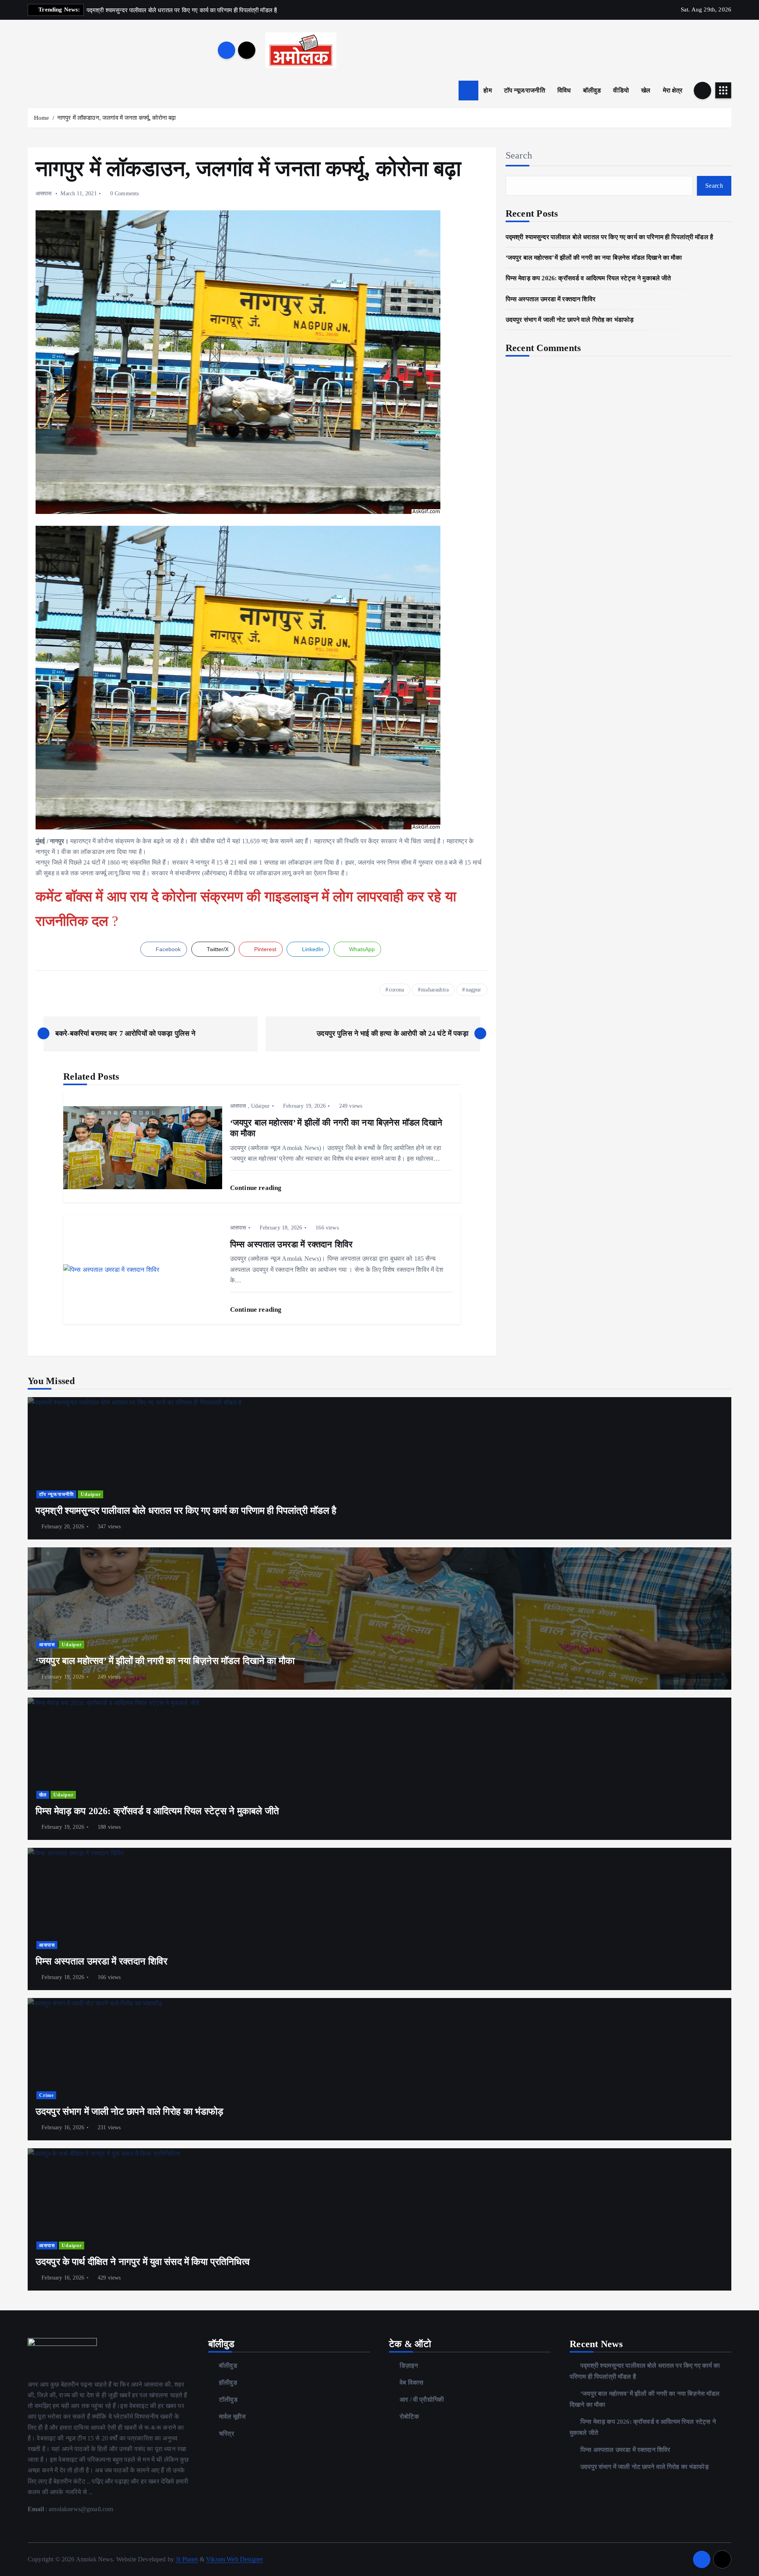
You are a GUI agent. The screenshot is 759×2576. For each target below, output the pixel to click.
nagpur (474, 990)
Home (42, 118)
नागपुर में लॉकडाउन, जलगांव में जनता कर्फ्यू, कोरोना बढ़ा (117, 118)
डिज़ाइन (409, 2365)
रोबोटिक (409, 2416)
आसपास (44, 194)
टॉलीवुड (228, 2399)
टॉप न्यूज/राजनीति (525, 90)
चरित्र (227, 2433)
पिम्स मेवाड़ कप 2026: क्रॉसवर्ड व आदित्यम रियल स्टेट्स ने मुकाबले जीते (588, 278)
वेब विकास (412, 2382)
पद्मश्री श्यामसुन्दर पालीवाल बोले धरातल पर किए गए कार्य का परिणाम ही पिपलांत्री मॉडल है (609, 237)
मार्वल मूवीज (232, 2416)
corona (397, 990)
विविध (564, 90)
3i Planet (187, 2559)
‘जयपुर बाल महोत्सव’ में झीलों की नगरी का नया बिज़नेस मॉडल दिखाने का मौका (594, 258)
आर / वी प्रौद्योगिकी (422, 2399)
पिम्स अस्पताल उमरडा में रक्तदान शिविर (550, 299)
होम (487, 90)
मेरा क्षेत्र (673, 90)
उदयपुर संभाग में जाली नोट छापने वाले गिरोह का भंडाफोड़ (570, 320)
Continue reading (257, 1188)
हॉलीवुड (228, 2382)
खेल (646, 90)
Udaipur (260, 1106)
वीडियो (621, 90)
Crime (46, 2095)
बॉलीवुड (592, 90)
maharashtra (435, 990)
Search (519, 155)
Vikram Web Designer (234, 2559)
